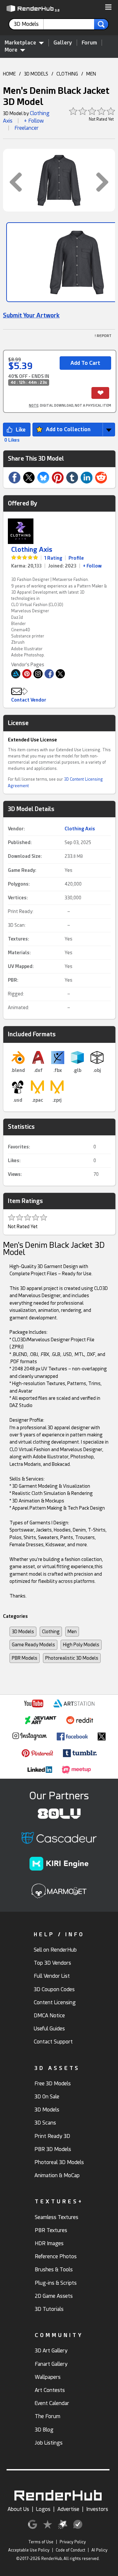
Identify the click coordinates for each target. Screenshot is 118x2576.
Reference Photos (56, 2256)
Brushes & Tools (54, 2270)
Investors (97, 2509)
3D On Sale (47, 2097)
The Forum (48, 2416)
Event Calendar (52, 2403)
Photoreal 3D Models (59, 2162)
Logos (43, 2509)
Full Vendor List (52, 1976)
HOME (9, 74)
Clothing (51, 1632)
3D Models (23, 1632)
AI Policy (99, 2550)
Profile (76, 558)
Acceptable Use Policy (29, 2550)
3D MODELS (36, 74)
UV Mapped (20, 966)
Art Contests (50, 2390)
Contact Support (53, 2042)
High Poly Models (81, 1645)
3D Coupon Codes (54, 1989)
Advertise (68, 2509)
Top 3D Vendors (52, 1963)
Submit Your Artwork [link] (31, 315)
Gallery (63, 43)
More (11, 50)
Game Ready (21, 870)
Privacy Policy (73, 2542)
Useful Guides (49, 2029)
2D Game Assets (54, 2296)
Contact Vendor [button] (29, 700)
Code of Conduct (70, 2550)
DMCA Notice (49, 2016)
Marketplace (20, 43)
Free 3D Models (53, 2084)
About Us (18, 2509)
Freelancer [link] (27, 128)
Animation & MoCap (57, 2175)
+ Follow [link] (92, 566)
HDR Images (49, 2243)
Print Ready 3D (52, 2136)
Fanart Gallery (51, 2364)
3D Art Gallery (51, 2351)
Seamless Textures (57, 2217)
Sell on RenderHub (55, 1950)
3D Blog (44, 2430)
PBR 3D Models (53, 2149)
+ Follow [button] (34, 121)
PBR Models (25, 1658)
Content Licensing (55, 2002)
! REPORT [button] (103, 336)
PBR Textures (51, 2230)
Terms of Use (41, 2542)
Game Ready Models (33, 1645)
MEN (91, 74)
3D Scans (45, 2123)
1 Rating (53, 558)
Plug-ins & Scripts (56, 2283)
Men (72, 1632)
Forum (89, 43)
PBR (12, 980)
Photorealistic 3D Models (72, 1658)
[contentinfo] (29, 24)
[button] (108, 8)
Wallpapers (48, 2377)
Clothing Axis (32, 550)
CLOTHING (67, 74)
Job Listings (49, 2443)
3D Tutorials (49, 2309)
